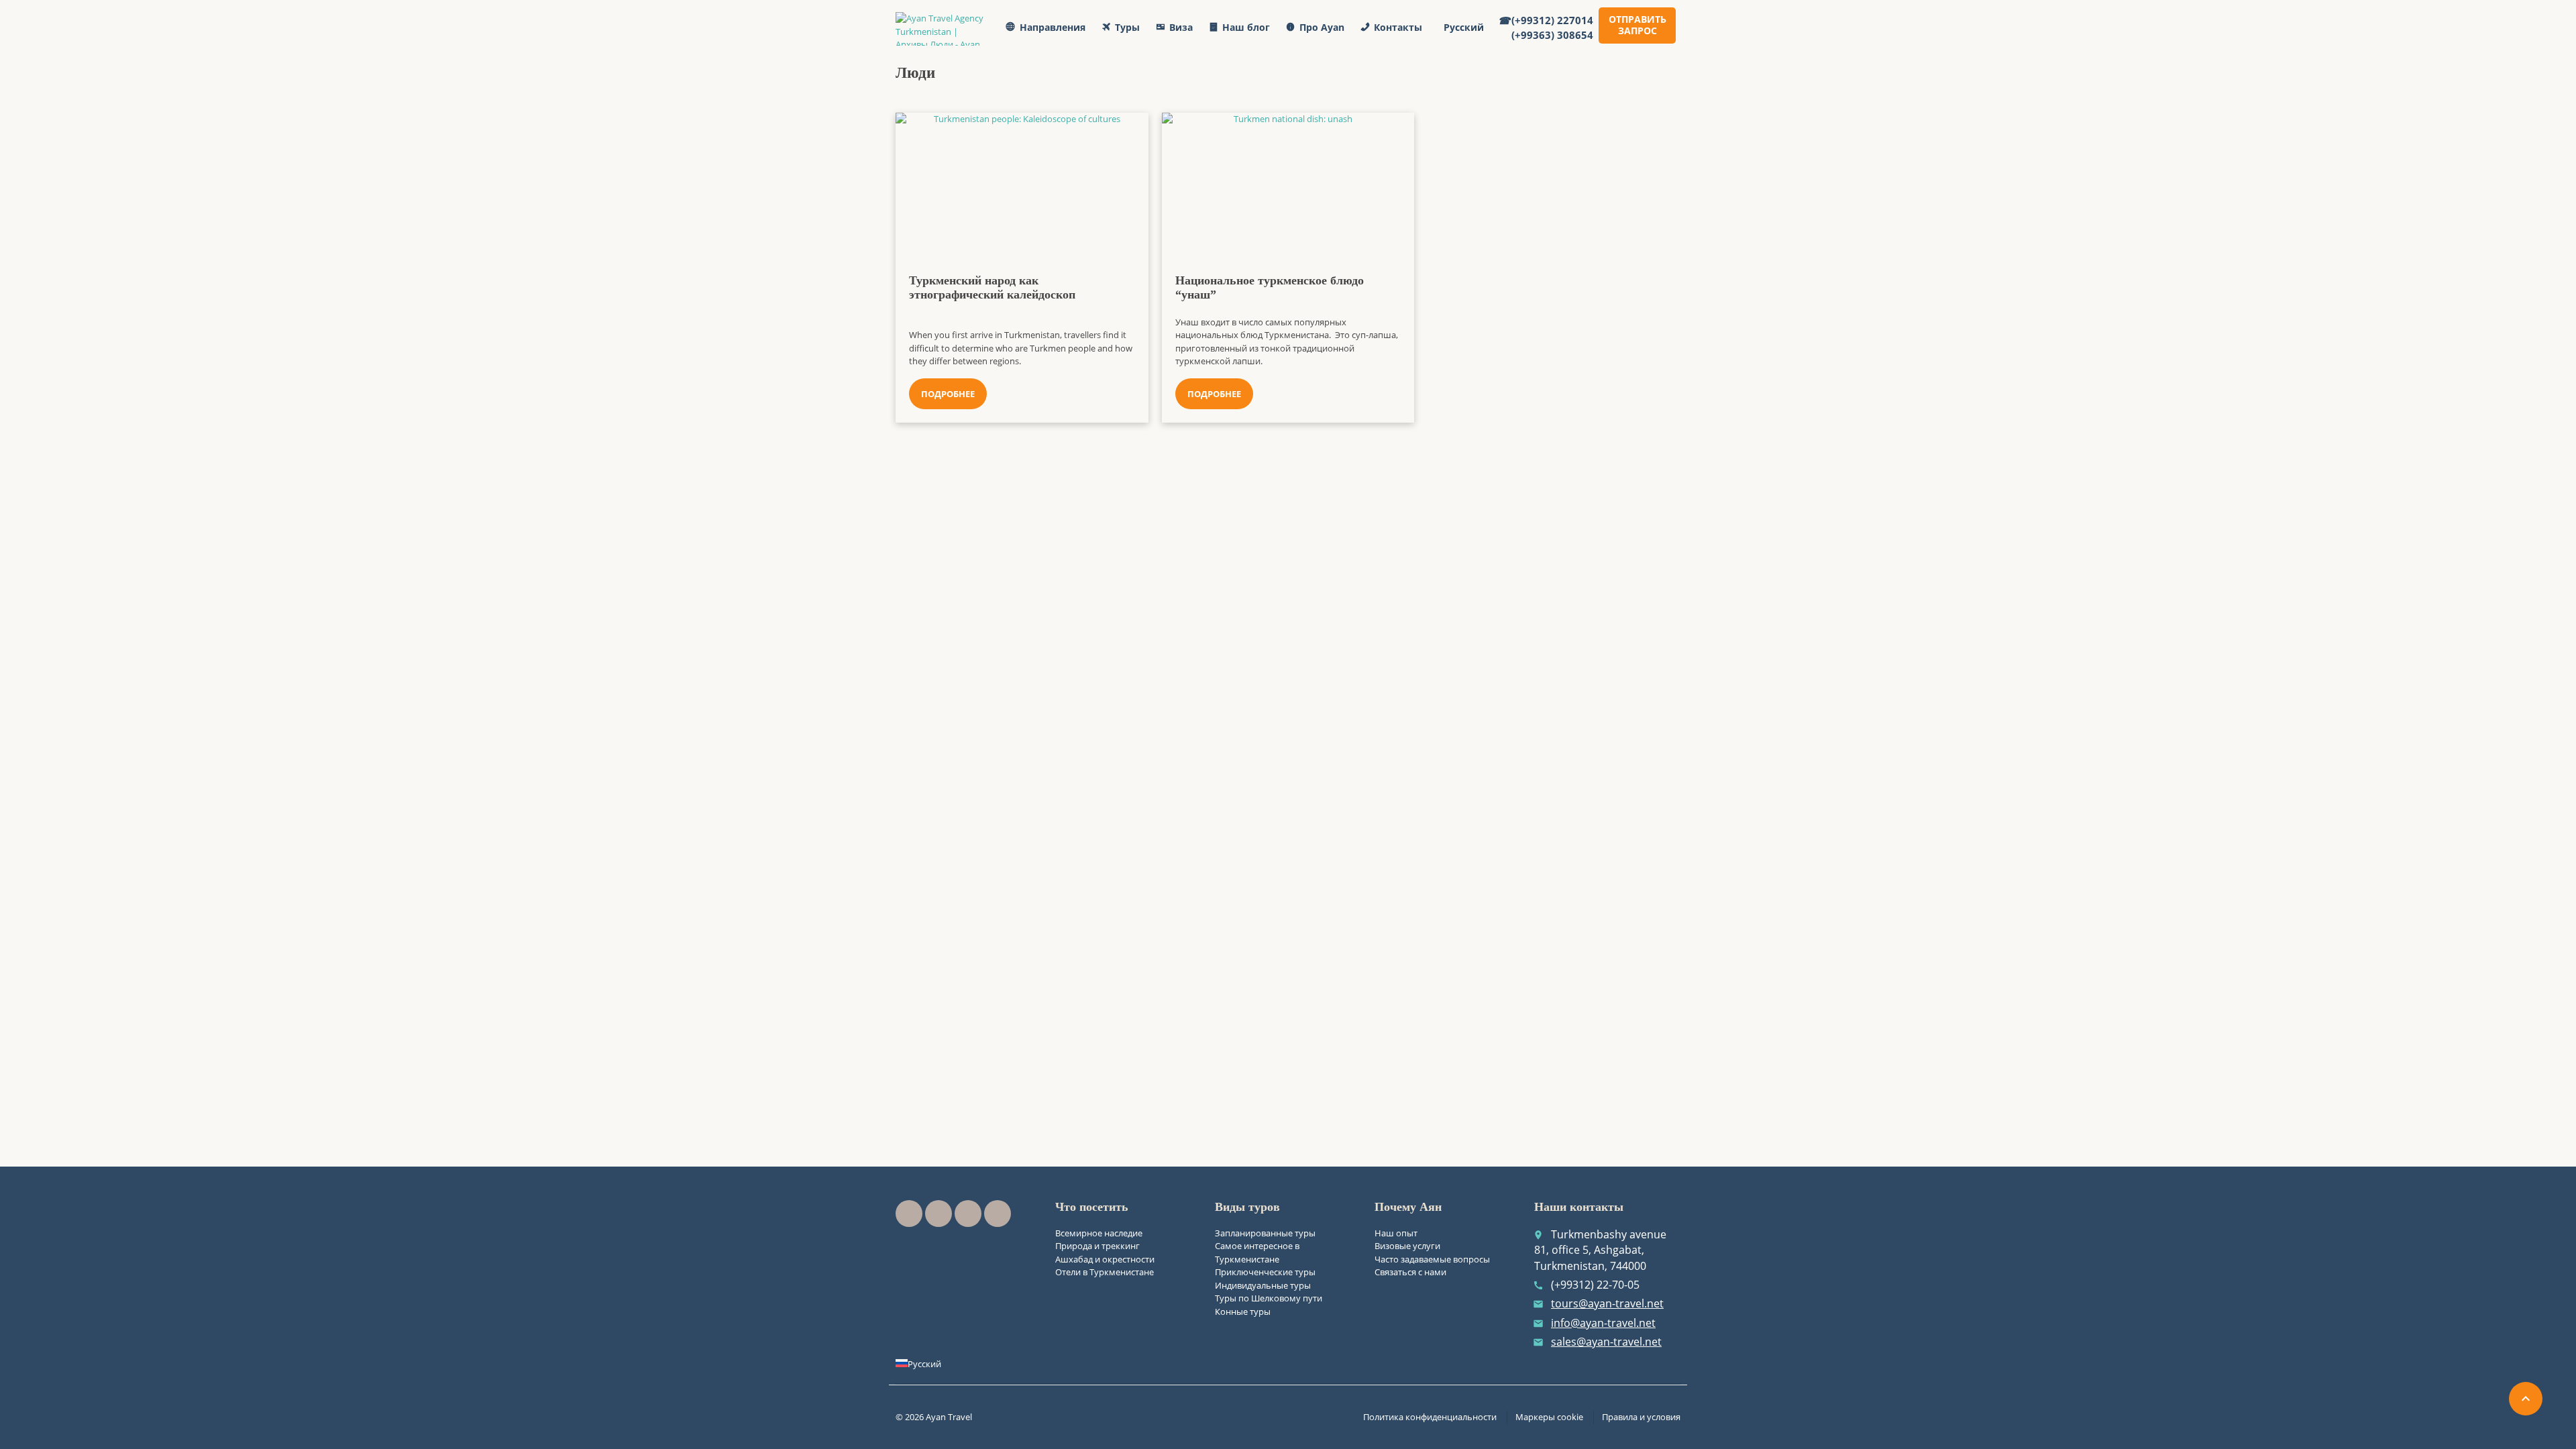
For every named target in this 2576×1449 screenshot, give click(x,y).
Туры (1127, 27)
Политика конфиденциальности (1430, 1417)
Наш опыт (1396, 1233)
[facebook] (909, 1214)
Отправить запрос (1638, 25)
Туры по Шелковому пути (1269, 1298)
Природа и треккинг (1097, 1246)
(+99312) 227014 (1552, 20)
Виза (1181, 27)
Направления (1053, 27)
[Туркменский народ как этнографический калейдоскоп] (1022, 180)
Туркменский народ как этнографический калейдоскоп (992, 288)
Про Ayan (1322, 27)
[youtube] (938, 1214)
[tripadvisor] (998, 1214)
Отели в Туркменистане (1105, 1272)
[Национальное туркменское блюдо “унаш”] (1288, 180)
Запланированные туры (1265, 1233)
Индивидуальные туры (1263, 1285)
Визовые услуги (1407, 1246)
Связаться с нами (1410, 1272)
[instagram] (968, 1214)
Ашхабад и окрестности (1105, 1259)
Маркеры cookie (1549, 1417)
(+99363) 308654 (1552, 35)
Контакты (1398, 27)
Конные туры (1243, 1311)
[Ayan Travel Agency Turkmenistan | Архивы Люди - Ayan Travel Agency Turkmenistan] (944, 29)
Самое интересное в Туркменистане (1257, 1252)
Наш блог (1246, 27)
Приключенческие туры (1265, 1272)
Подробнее (948, 394)
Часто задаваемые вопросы (1432, 1259)
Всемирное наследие (1099, 1233)
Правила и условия (1641, 1417)
